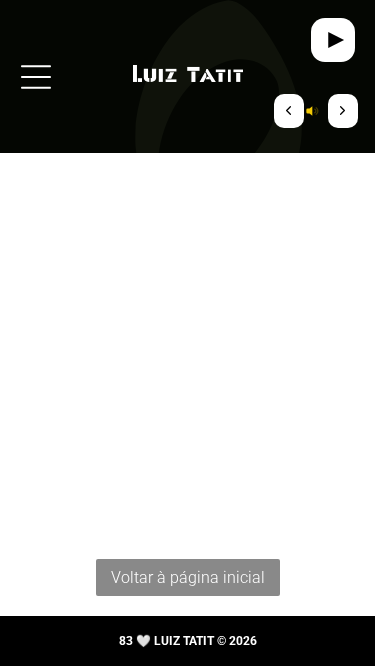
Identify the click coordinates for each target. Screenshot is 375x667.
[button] (316, 111)
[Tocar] (333, 40)
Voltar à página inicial (188, 577)
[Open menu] (36, 77)
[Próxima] (343, 111)
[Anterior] (289, 111)
